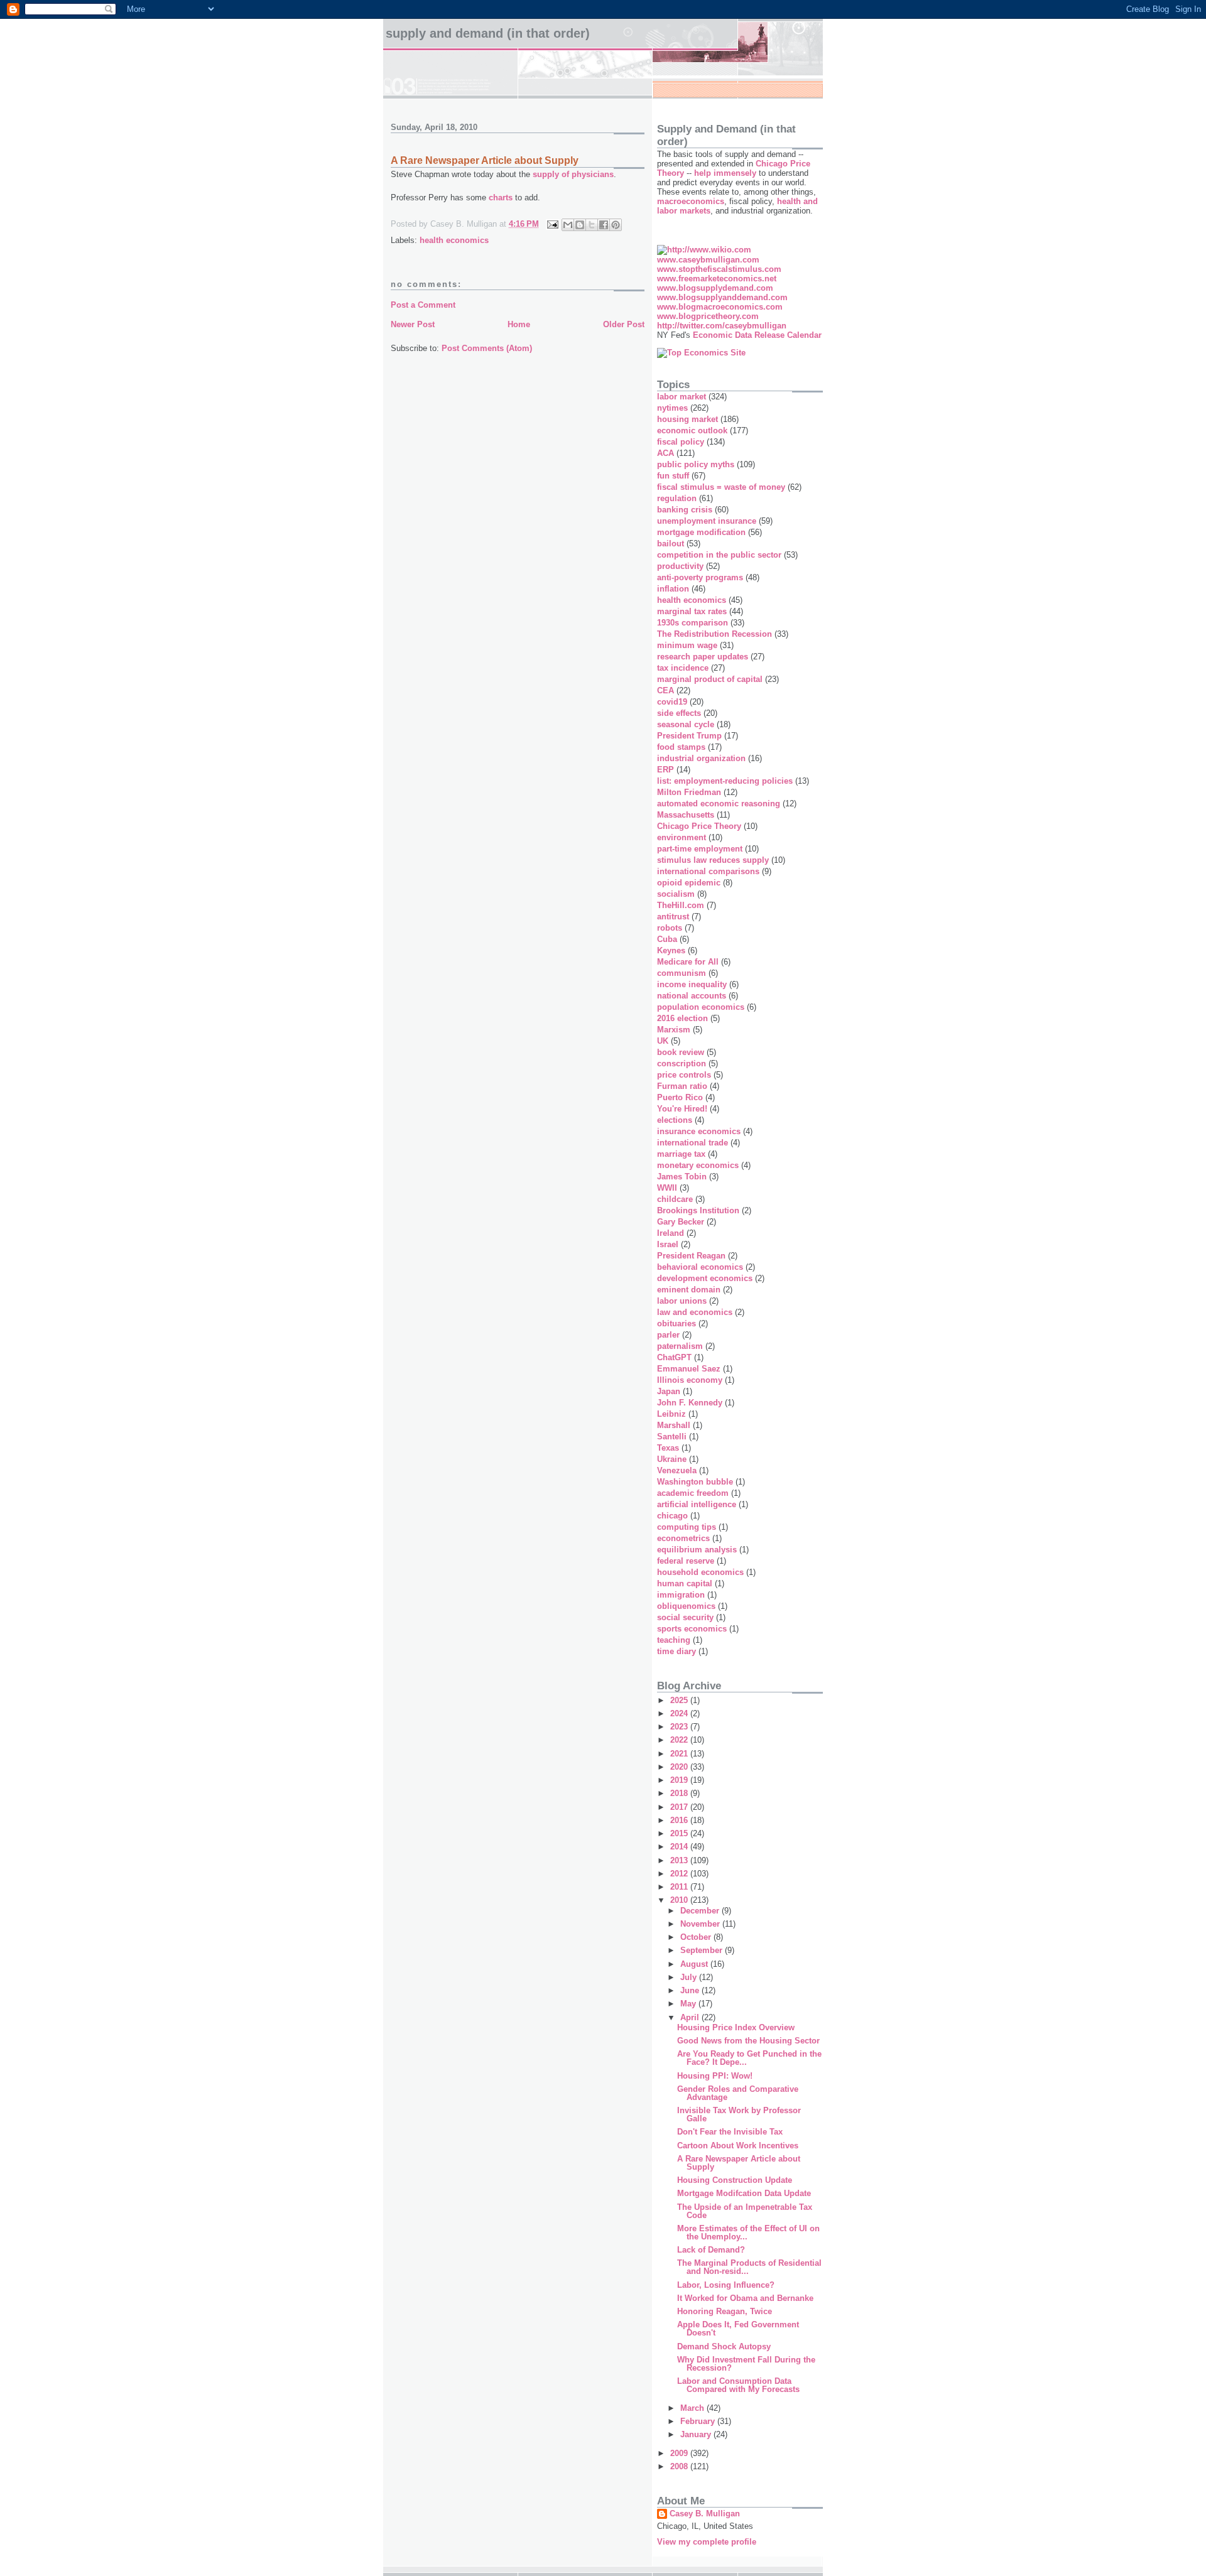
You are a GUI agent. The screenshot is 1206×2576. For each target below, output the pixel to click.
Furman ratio (682, 1086)
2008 (680, 2466)
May (689, 2004)
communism (682, 973)
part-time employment (700, 849)
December (701, 1911)
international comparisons (708, 871)
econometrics (683, 1538)
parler (668, 1335)
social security (685, 1617)
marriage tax (681, 1154)
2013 (680, 1860)
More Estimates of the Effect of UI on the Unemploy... (748, 2232)
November (701, 1924)
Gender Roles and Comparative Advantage (738, 2093)
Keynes (671, 950)
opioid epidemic (689, 883)
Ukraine (672, 1459)
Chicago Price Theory (699, 826)
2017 (680, 1807)
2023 (680, 1727)
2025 (680, 1700)
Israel (668, 1244)
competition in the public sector (719, 555)
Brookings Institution (698, 1210)
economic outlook (692, 430)
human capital (685, 1583)
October (697, 1937)
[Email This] (568, 225)
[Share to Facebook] (604, 225)
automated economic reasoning (719, 804)
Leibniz (671, 1414)
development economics (705, 1278)
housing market (687, 419)
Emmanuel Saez (689, 1369)
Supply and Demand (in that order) (488, 33)
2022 (680, 1740)
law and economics (695, 1312)
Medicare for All (688, 962)
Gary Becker (681, 1222)
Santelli (672, 1437)
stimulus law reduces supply (713, 860)
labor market (682, 397)
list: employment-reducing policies (725, 781)
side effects (679, 713)
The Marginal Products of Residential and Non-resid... (749, 2267)
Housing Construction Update (735, 2180)
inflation (673, 589)
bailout (671, 544)
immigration (681, 1595)
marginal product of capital (710, 679)
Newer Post (413, 324)
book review (681, 1052)
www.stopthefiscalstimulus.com (719, 269)
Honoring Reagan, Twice (725, 2311)
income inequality (692, 984)
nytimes (672, 408)
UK (663, 1041)
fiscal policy (681, 442)
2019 (680, 1780)
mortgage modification (701, 532)
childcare (675, 1199)
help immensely (725, 173)
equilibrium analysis (697, 1550)
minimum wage (687, 645)
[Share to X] (592, 225)
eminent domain (689, 1290)
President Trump (689, 736)
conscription (682, 1063)
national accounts (692, 996)
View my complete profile (707, 2542)
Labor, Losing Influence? (726, 2285)
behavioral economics (700, 1267)
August (695, 1964)
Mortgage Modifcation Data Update (744, 2193)
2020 (680, 1767)
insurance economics (699, 1131)
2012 (680, 1874)
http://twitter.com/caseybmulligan (722, 326)
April (691, 2017)
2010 (680, 1900)
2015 (680, 1833)
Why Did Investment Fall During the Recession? (746, 2364)
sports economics (692, 1629)
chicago (672, 1516)
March (693, 2408)
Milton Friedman (689, 792)
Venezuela (677, 1470)
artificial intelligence (697, 1504)
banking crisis (685, 510)
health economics (454, 240)
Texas (668, 1448)
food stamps (681, 747)
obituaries (676, 1323)
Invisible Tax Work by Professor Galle (739, 2114)
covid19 (672, 702)
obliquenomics (686, 1606)
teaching (674, 1640)
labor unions (682, 1301)
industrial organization (701, 758)
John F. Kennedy (690, 1403)
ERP (665, 770)
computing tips (687, 1527)
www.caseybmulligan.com (708, 260)
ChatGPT (674, 1357)
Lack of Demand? (711, 2250)
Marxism (674, 1030)
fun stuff (673, 476)
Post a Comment (423, 305)
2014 (680, 1847)
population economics (701, 1007)
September (703, 1950)
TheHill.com (681, 905)
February (699, 2421)
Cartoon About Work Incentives (738, 2146)
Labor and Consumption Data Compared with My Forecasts (738, 2385)
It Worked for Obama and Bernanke (745, 2298)
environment (682, 837)
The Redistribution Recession (714, 634)
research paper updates (703, 657)
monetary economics (698, 1165)
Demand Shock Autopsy (724, 2346)
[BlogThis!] (580, 225)
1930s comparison (693, 623)
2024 (680, 1713)
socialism (676, 894)
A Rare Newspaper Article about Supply (739, 2163)
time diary (676, 1651)
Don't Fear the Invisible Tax (730, 2132)
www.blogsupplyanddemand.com (722, 297)
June (691, 1990)
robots (670, 928)
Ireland (671, 1233)
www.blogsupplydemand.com (715, 288)
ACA (665, 453)
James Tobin (682, 1177)
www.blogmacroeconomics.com (720, 307)
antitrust (673, 917)
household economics (700, 1572)
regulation (677, 498)
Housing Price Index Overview (736, 2027)
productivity (680, 566)
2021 (680, 1754)
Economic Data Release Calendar (757, 335)
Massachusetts (686, 815)
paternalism (680, 1346)
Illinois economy (690, 1380)
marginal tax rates (692, 611)
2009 (680, 2453)
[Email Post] (552, 224)
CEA (665, 690)
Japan (669, 1391)
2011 (680, 1887)
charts (501, 198)
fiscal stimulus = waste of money (721, 487)
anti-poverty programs (700, 577)
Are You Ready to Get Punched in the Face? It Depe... (749, 2058)
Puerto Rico (680, 1097)
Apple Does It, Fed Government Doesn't (738, 2329)
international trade (693, 1143)
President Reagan (691, 1256)
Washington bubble (695, 1482)
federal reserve (686, 1561)
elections (675, 1120)
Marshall (674, 1425)
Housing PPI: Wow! (715, 2076)
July (690, 1977)
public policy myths (696, 464)
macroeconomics (691, 201)
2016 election (682, 1018)
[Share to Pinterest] (616, 225)
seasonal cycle (686, 724)
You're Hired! (682, 1109)
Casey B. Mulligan (705, 2514)
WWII (667, 1188)
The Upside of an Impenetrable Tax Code (745, 2211)
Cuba (667, 939)
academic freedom (693, 1493)
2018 (680, 1793)
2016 (680, 1820)
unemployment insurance (707, 521)
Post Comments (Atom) (487, 348)
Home (519, 324)
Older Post (624, 324)
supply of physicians (573, 174)
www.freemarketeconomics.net (717, 279)
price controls (684, 1075)
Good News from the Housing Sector (748, 2041)
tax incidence (683, 668)
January (697, 2434)
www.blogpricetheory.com (708, 316)
